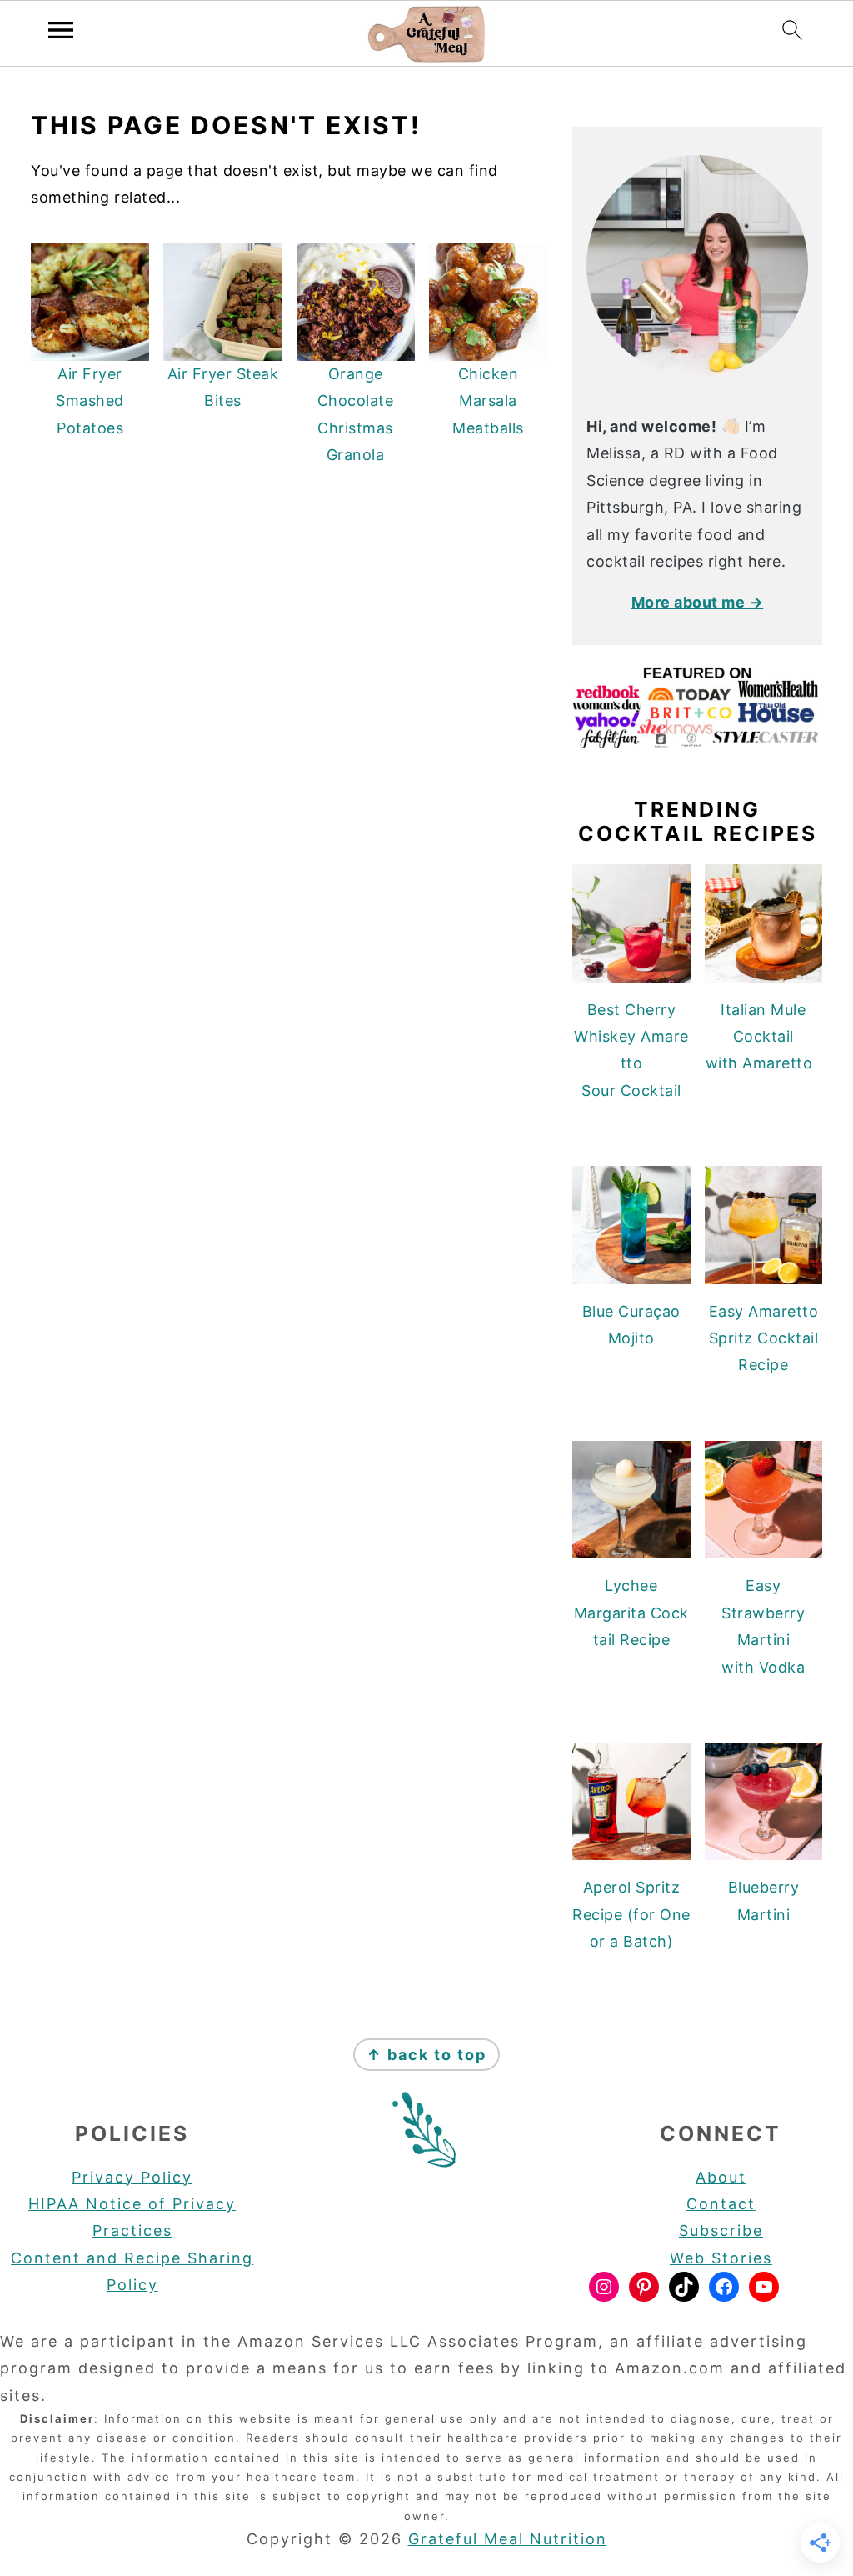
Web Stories (721, 2258)
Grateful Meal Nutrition (508, 2539)
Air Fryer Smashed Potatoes (90, 401)
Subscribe (721, 2231)
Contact (721, 2204)
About (721, 2177)
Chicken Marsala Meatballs (488, 401)
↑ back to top (426, 2055)
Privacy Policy (132, 2177)
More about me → (698, 602)
